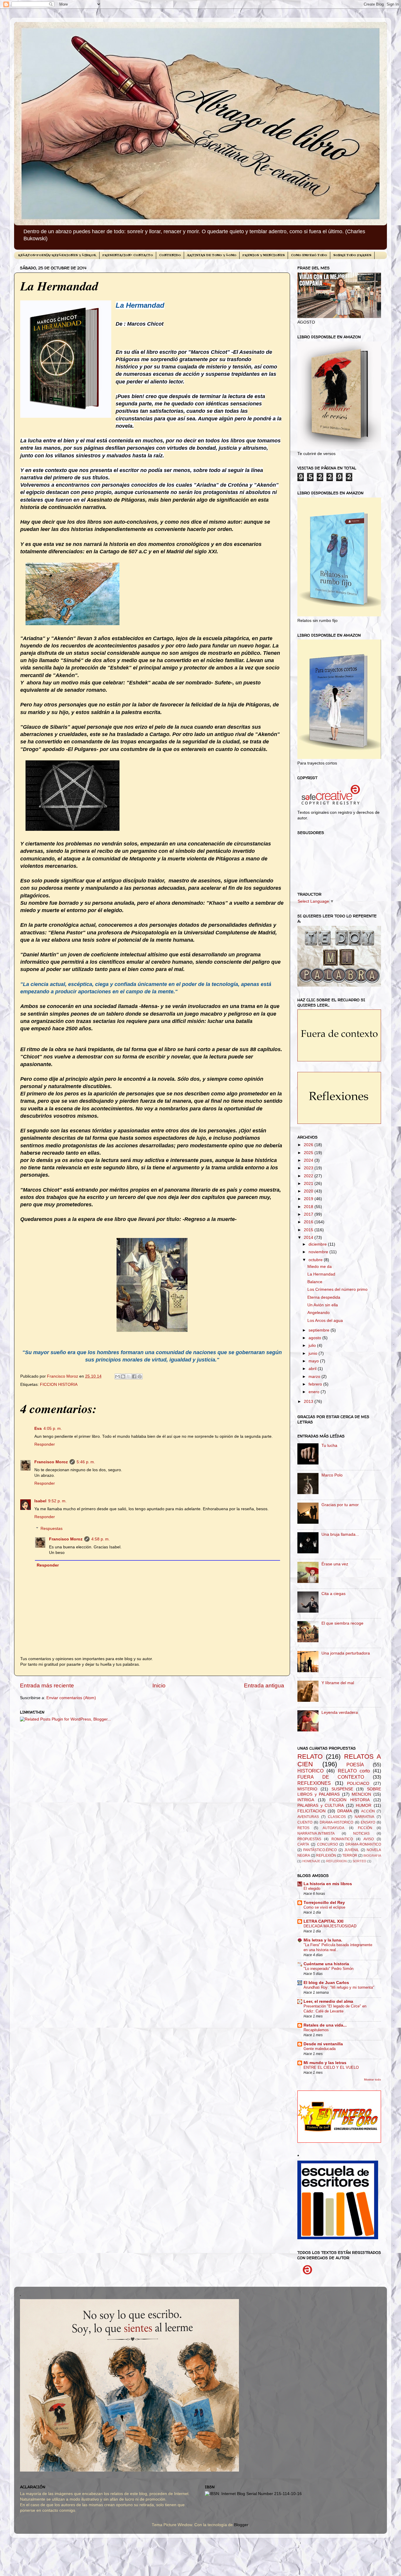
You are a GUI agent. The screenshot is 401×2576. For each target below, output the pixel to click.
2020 (309, 1191)
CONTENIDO (170, 255)
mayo (314, 1361)
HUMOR (364, 1805)
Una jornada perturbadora (346, 1653)
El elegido (312, 1889)
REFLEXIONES (314, 1783)
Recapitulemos (316, 2030)
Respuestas (52, 1529)
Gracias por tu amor (340, 1505)
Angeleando (319, 1313)
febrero (316, 1384)
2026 (309, 1145)
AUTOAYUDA (333, 1828)
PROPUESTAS (309, 1839)
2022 (309, 1176)
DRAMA (345, 1811)
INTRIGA (306, 1800)
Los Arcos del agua (325, 1321)
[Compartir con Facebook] (134, 1376)
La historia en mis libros (328, 1884)
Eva (38, 1429)
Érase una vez (335, 1564)
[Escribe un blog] (123, 1376)
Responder (45, 1444)
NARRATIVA (364, 1817)
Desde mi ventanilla (323, 2044)
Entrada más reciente (47, 1686)
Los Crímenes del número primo (337, 1289)
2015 (309, 1230)
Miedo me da (320, 1267)
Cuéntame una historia (326, 1964)
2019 (309, 1199)
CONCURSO (327, 1844)
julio (313, 1345)
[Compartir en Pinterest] (140, 1376)
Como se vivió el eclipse (324, 1907)
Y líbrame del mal (338, 1683)
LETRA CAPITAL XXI (324, 1921)
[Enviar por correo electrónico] (117, 1376)
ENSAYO (368, 1822)
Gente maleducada (320, 2049)
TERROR (350, 1856)
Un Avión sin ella (323, 1305)
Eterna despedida (324, 1297)
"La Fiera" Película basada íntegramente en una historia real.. (338, 1947)
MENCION (361, 1794)
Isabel (40, 1501)
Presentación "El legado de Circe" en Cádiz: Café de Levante (335, 2009)
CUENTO (305, 1822)
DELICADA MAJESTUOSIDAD (330, 1926)
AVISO (369, 1839)
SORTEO (359, 1861)
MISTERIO (307, 1789)
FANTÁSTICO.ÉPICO (320, 1850)
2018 (309, 1207)
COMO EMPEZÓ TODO (309, 255)
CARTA (303, 1844)
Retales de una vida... (325, 2025)
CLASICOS (337, 1817)
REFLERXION (336, 1861)
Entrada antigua (264, 1686)
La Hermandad (321, 1274)
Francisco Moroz (51, 1462)
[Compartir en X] (129, 1376)
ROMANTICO (342, 1839)
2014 (309, 1238)
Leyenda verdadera (340, 1712)
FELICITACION (311, 1811)
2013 (309, 1402)
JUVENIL (352, 1850)
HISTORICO (310, 1771)
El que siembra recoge (342, 1623)
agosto (315, 1338)
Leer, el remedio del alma (328, 2001)
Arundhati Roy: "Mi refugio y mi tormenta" (339, 1987)
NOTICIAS (361, 1834)
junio (314, 1353)
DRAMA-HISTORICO (336, 1822)
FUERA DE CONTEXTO (331, 1777)
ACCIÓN (368, 1811)
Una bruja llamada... (340, 1534)
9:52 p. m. (57, 1501)
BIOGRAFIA (372, 1856)
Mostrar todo (373, 2079)
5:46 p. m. (86, 1462)
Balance (315, 1282)
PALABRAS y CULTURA (321, 1805)
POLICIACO (358, 1783)
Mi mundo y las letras (325, 2063)
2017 (309, 1214)
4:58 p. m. (101, 1539)
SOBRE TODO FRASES (352, 255)
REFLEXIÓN (326, 1856)
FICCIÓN (365, 1828)
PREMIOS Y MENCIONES (264, 255)
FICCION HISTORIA (59, 1385)
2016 (309, 1222)
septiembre (320, 1330)
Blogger (241, 2525)
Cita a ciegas (333, 1594)
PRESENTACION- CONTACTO (128, 255)
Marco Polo (332, 1475)
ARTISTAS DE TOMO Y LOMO (212, 255)
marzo (315, 1377)
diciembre (318, 1244)
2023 (309, 1168)
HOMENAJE (311, 1861)
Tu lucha (329, 1446)
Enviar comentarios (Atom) (71, 1698)
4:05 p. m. (53, 1429)
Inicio (159, 1686)
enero (315, 1392)
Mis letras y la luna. (323, 1940)
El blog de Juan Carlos (326, 1983)
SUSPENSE (342, 1789)
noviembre (319, 1252)
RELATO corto (354, 1771)
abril (313, 1369)
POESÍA (355, 1765)
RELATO (310, 1756)
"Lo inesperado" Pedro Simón (328, 1969)
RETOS (303, 1828)
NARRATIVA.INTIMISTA (316, 1834)
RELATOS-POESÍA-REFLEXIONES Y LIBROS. (57, 255)
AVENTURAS (308, 1817)
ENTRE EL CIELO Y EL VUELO (331, 2067)
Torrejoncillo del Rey (324, 1903)
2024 (309, 1160)
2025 (309, 1153)
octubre (316, 1260)
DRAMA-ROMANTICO (363, 1844)
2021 (309, 1184)
